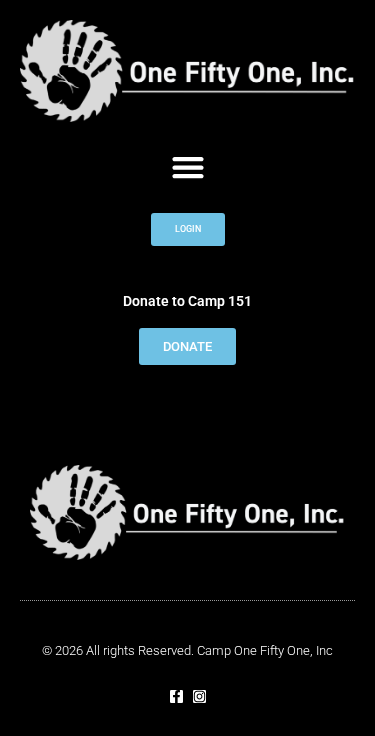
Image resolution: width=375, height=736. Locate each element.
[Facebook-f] (176, 696)
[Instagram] (199, 696)
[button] (187, 167)
